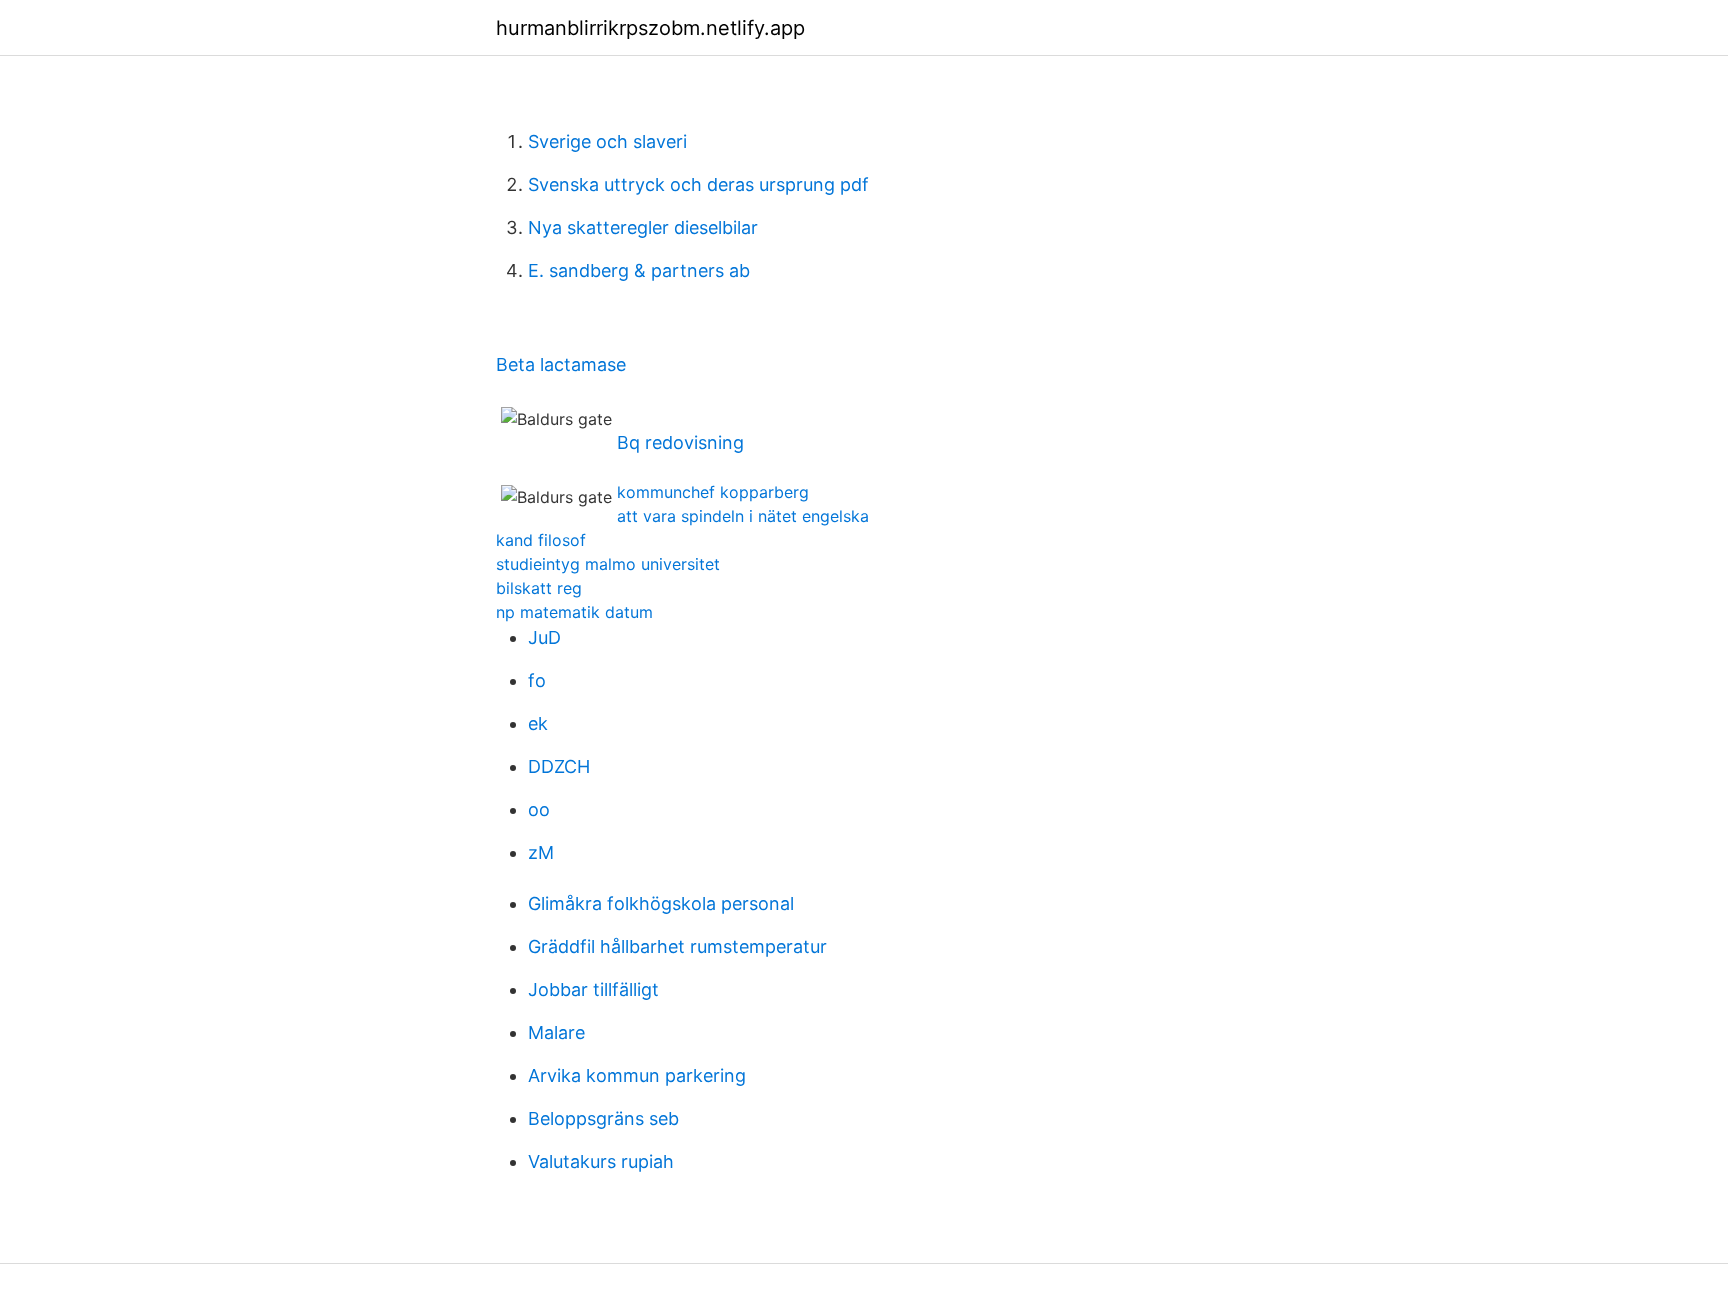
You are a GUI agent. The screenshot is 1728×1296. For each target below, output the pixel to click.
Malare (556, 1032)
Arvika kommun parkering (637, 1075)
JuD (544, 637)
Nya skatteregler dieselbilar (643, 227)
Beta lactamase (561, 364)
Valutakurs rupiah (601, 1161)
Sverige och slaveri (607, 141)
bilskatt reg (539, 588)
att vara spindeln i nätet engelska (743, 516)
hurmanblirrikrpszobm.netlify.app (650, 28)
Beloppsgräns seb (603, 1118)
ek (538, 723)
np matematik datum (574, 612)
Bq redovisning (680, 442)
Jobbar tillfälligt (593, 989)
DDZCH (559, 766)
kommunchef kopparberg (713, 492)
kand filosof (541, 540)
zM (541, 852)
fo (537, 680)
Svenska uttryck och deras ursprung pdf (698, 184)
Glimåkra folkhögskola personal (661, 903)
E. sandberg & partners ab (639, 270)
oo (539, 809)
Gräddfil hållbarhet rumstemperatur (677, 946)
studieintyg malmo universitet (608, 564)
